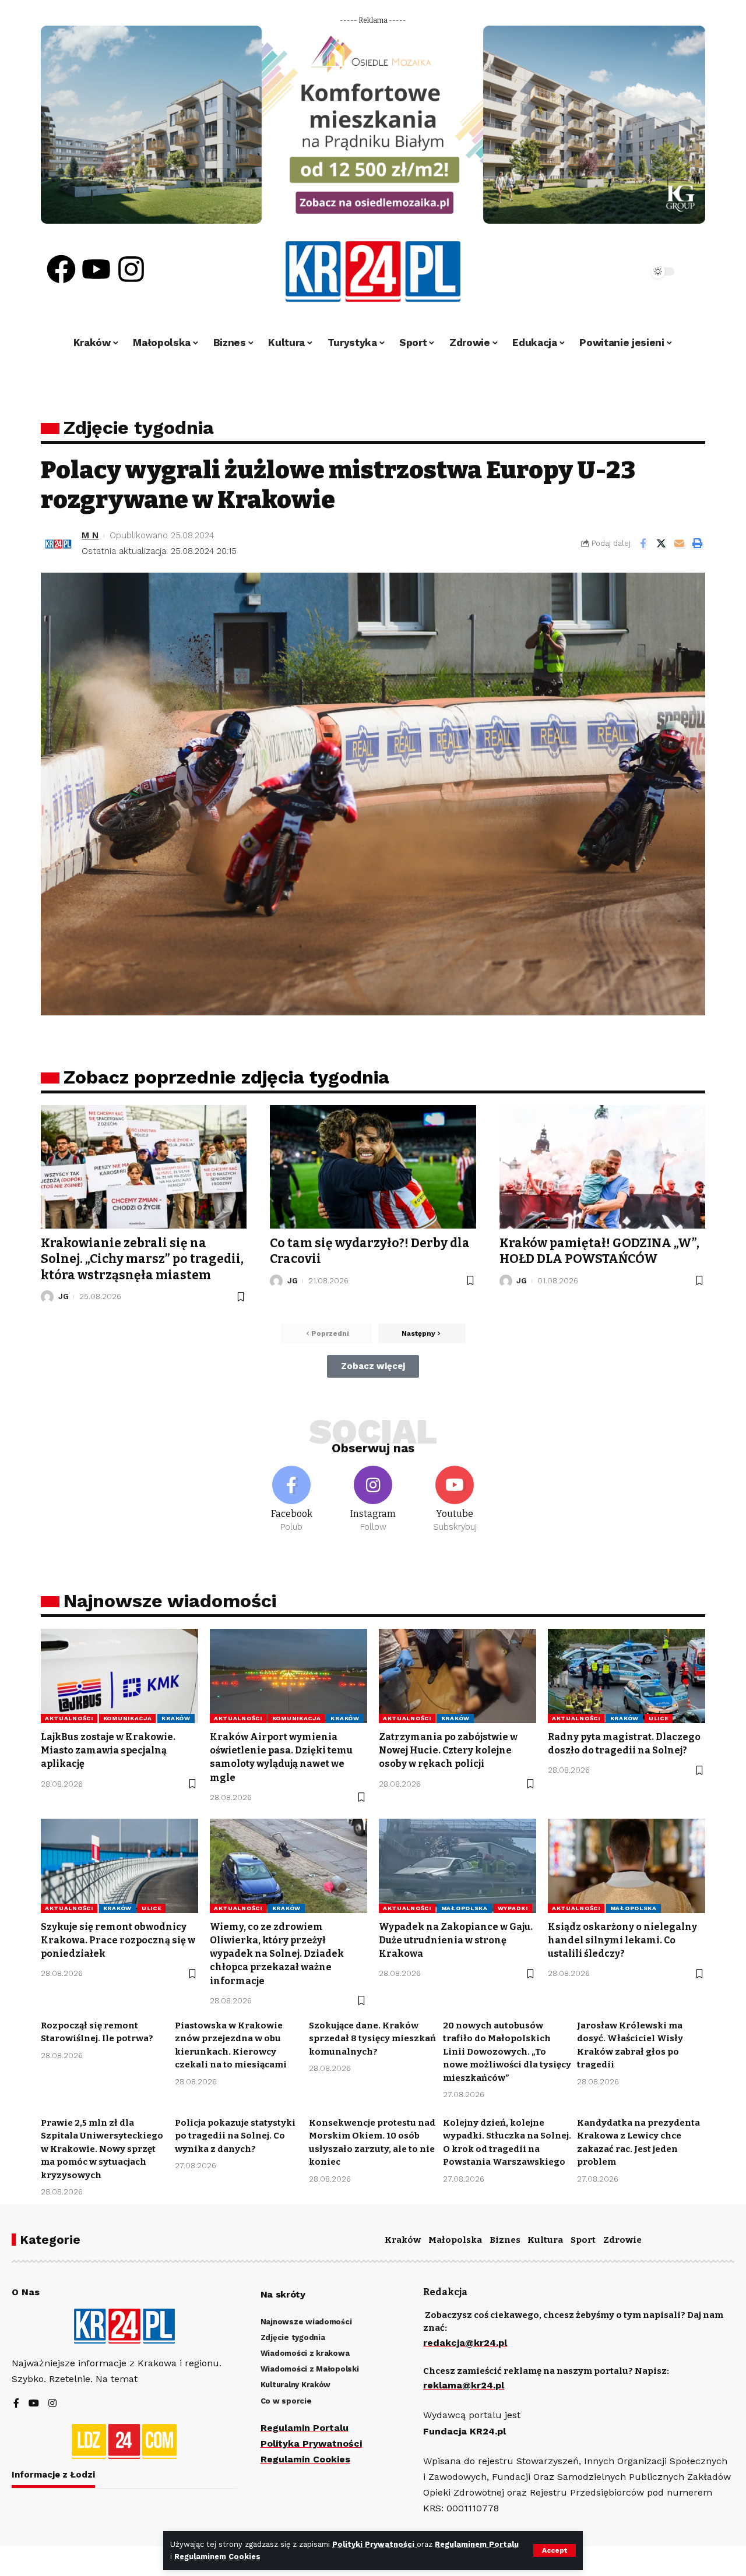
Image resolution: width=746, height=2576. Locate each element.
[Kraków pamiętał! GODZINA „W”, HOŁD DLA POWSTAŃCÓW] (602, 1167)
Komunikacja (128, 1718)
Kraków (176, 1718)
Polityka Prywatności (311, 2443)
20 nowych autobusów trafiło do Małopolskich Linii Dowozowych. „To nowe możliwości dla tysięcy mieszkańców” (507, 2052)
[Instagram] (131, 269)
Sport (583, 2240)
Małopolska (465, 1908)
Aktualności (69, 1718)
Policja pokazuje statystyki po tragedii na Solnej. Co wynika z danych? (235, 2136)
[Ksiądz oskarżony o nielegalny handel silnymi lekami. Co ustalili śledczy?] (627, 1866)
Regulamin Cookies (305, 2459)
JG (64, 1296)
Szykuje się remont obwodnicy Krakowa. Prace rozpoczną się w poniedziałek (118, 1940)
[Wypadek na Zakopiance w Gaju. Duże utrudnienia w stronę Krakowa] (458, 1866)
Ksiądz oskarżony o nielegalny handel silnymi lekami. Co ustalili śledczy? (622, 1940)
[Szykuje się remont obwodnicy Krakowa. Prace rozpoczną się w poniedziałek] (119, 1866)
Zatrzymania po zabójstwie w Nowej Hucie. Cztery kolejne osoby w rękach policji (448, 1750)
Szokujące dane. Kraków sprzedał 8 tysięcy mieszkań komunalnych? (372, 2039)
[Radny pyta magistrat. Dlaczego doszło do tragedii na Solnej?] (627, 1676)
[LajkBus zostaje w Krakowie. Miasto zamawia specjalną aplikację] (119, 1676)
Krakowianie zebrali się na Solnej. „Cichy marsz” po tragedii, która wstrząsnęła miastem (142, 1259)
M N (90, 535)
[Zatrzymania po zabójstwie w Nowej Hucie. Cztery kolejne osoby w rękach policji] (458, 1676)
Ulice (659, 1718)
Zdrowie (622, 2240)
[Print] (697, 544)
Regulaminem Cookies (217, 2556)
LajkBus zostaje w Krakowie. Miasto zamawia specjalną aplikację (108, 1750)
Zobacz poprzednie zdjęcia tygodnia (226, 1077)
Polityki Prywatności (374, 2544)
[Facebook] (61, 269)
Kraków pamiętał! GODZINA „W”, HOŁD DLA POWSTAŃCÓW (599, 1251)
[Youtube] (96, 269)
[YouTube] (34, 2404)
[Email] (679, 544)
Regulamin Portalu (305, 2428)
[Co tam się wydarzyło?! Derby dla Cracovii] (373, 1167)
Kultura (545, 2240)
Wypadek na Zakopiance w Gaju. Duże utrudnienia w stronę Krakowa (456, 1940)
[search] (607, 271)
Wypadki (513, 1908)
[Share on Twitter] (661, 544)
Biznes (505, 2240)
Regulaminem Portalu (477, 2544)
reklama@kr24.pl (464, 2385)
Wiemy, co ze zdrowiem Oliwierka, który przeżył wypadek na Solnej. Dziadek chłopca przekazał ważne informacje (277, 1954)
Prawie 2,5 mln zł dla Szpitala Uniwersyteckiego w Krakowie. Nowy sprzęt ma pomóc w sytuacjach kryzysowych (102, 2149)
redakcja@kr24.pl (465, 2343)
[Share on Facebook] (643, 544)
